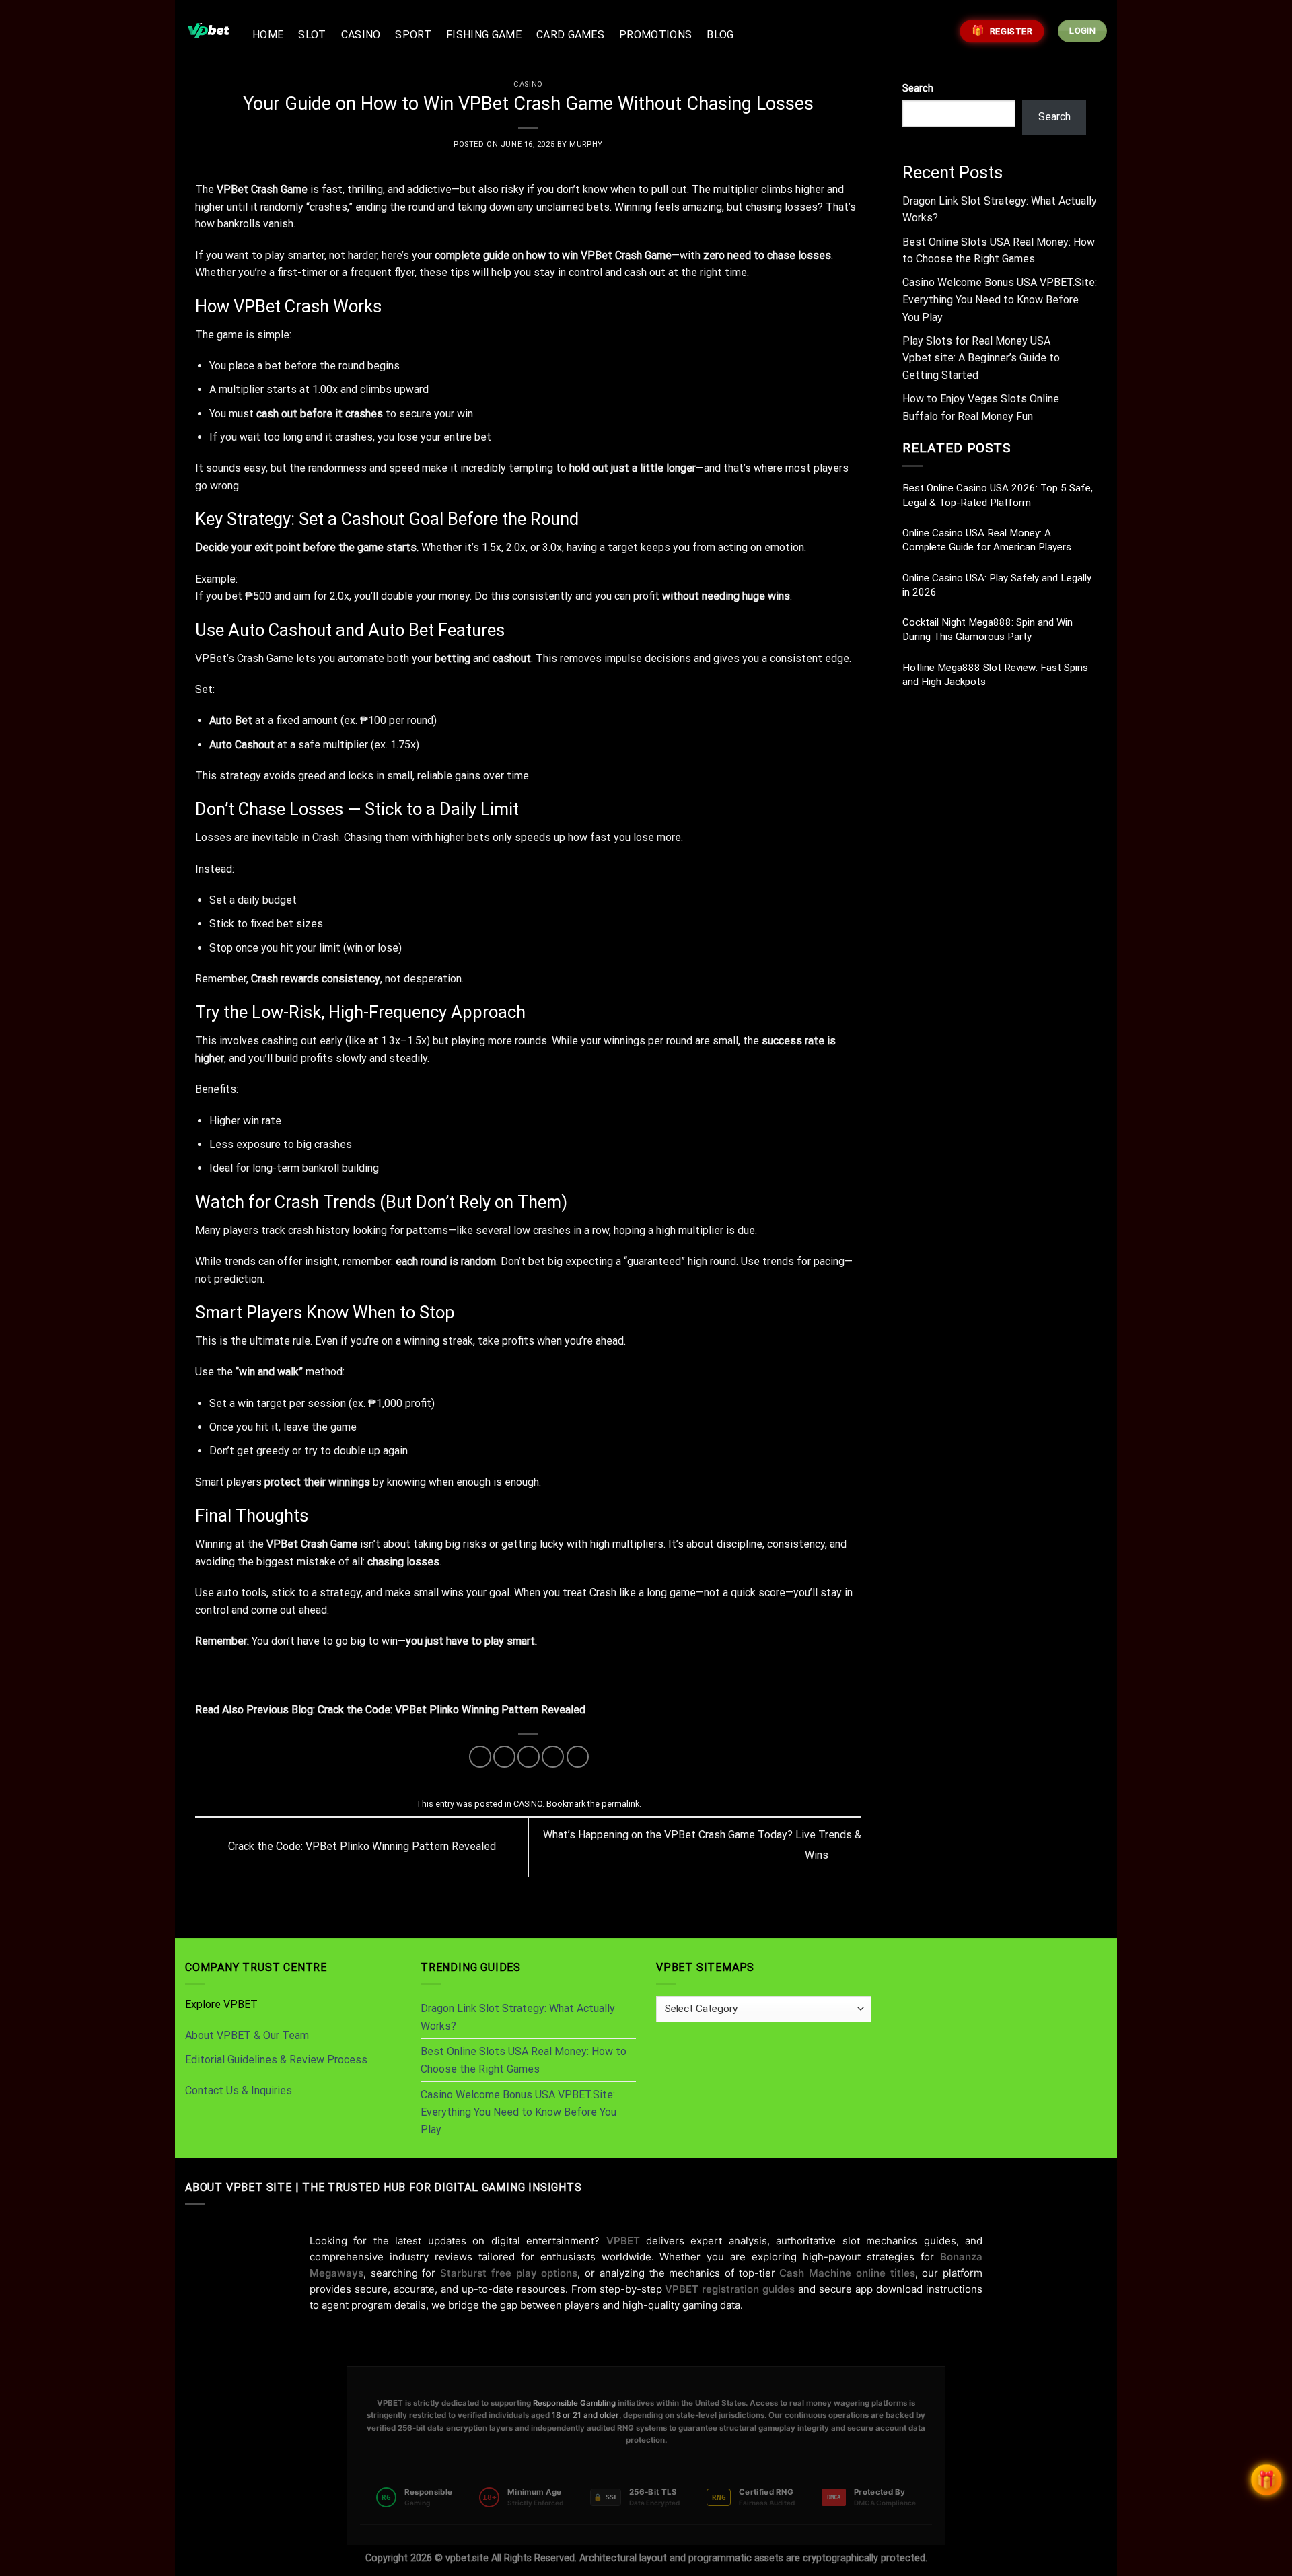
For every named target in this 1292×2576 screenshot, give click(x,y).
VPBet (282, 1544)
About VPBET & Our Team (247, 2035)
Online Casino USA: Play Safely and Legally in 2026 (997, 585)
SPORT (413, 35)
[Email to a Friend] (529, 1757)
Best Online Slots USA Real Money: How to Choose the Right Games (524, 2060)
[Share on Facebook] (480, 1757)
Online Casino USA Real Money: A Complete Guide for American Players (987, 540)
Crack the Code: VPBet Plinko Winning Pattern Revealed (452, 1710)
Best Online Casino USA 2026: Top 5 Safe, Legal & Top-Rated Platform (998, 495)
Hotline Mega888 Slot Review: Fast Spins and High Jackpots (995, 675)
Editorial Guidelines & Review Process (276, 2060)
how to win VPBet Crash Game (599, 255)
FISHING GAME (484, 35)
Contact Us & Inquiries (239, 2090)
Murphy (586, 144)
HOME (268, 35)
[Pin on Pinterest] (553, 1757)
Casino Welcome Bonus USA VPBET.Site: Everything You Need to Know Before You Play (1000, 299)
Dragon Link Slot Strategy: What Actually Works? (518, 2017)
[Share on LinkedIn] (578, 1757)
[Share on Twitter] (504, 1757)
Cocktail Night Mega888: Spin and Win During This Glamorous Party (988, 630)
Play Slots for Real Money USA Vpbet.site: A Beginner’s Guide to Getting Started (981, 358)
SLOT (312, 35)
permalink (620, 1804)
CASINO (361, 35)
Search (918, 88)
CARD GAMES (570, 35)
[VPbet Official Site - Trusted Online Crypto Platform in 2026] (209, 31)
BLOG (720, 35)
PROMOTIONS (655, 35)
